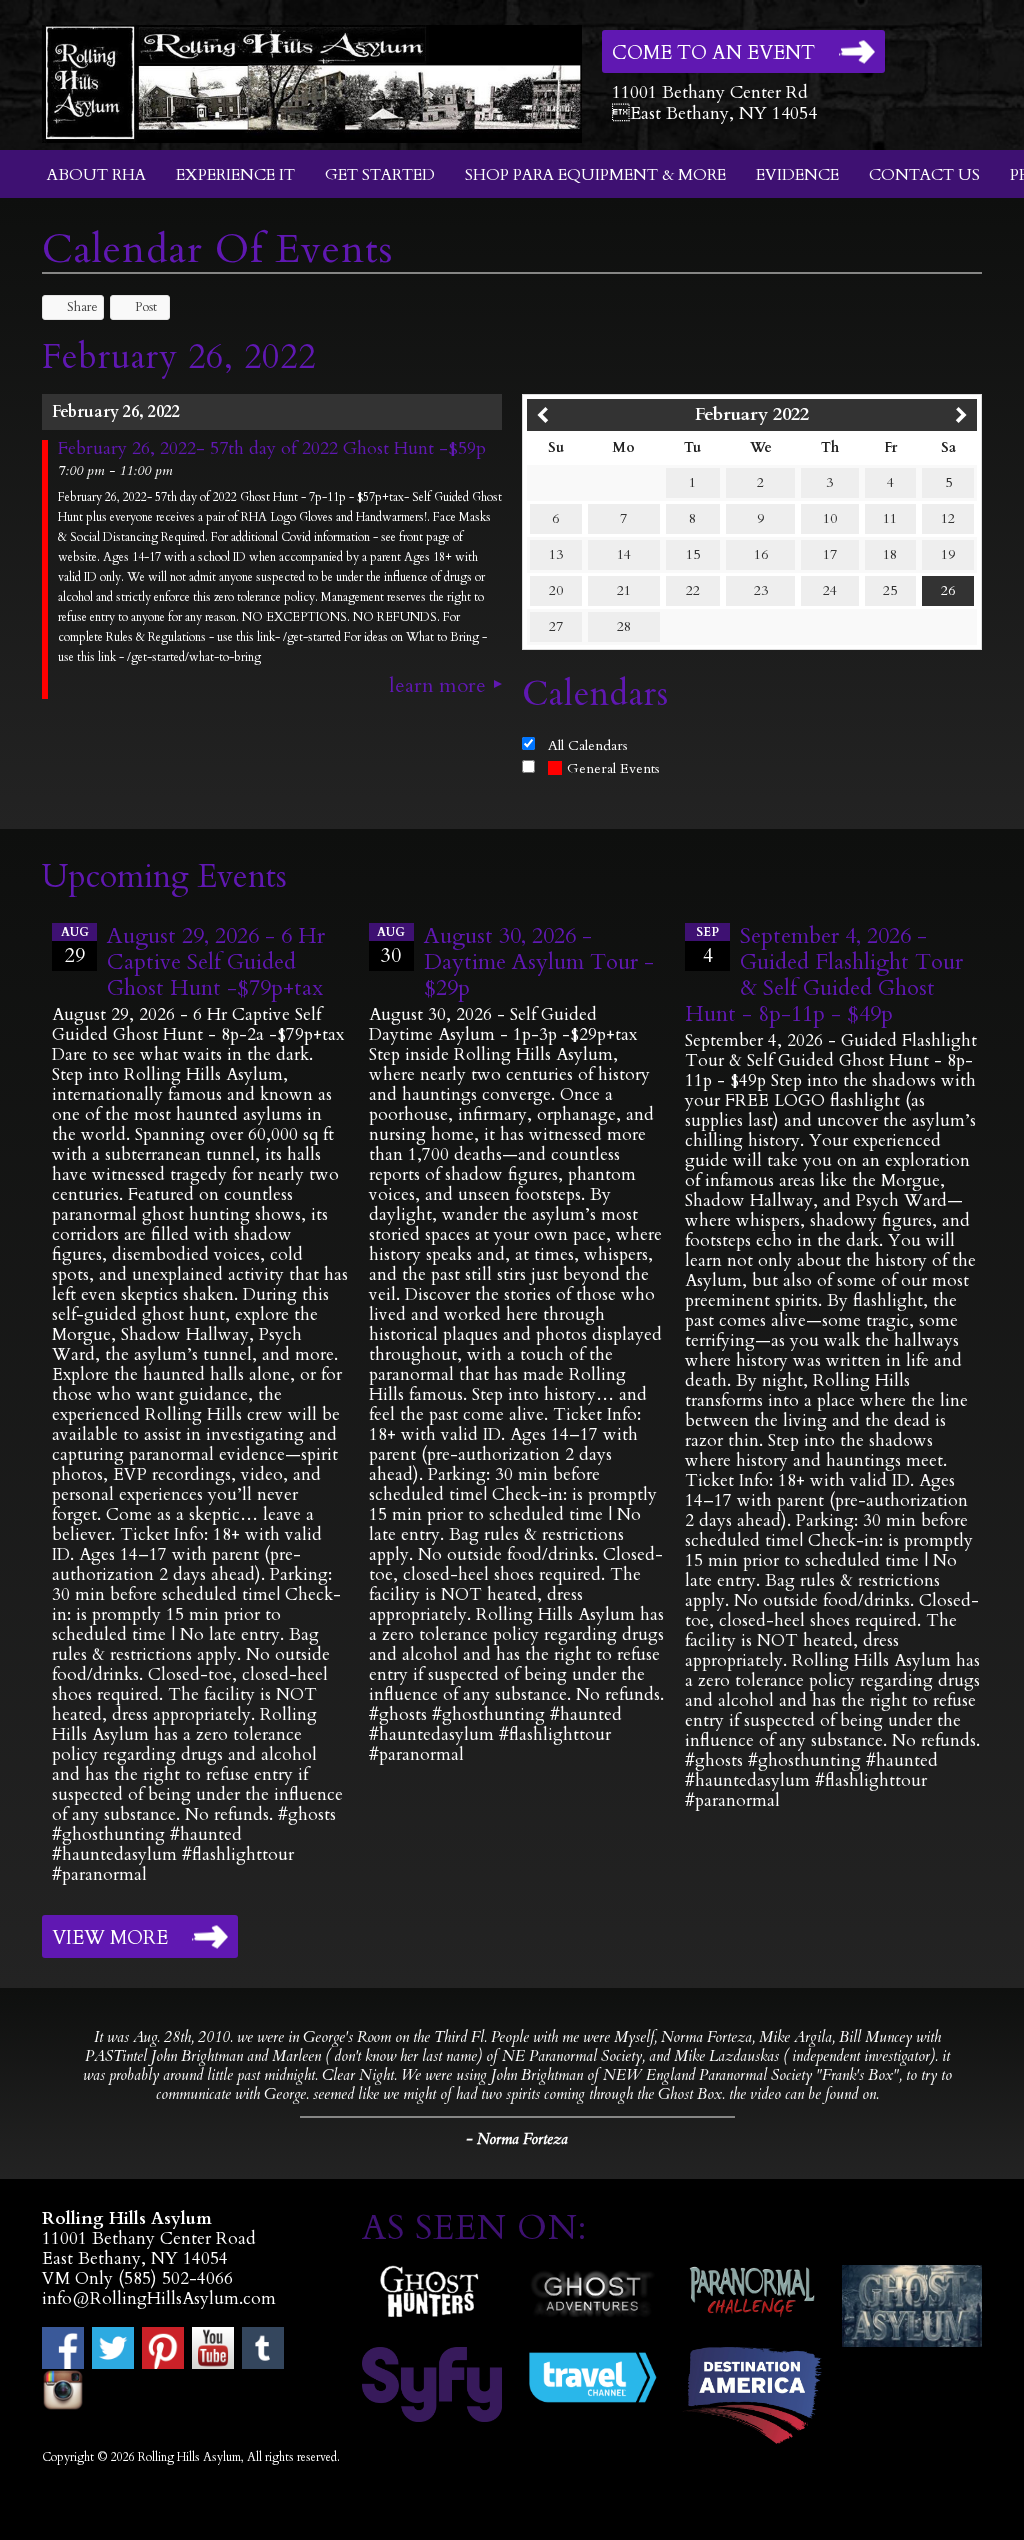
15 (693, 554)
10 (830, 518)
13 (556, 554)
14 (624, 554)
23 (761, 590)
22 (693, 590)
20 (556, 590)
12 (948, 518)
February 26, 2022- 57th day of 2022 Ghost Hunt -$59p (272, 449)
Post (146, 307)
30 (391, 946)
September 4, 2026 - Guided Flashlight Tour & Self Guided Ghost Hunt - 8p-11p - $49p (824, 975)
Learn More (437, 686)
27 (556, 626)
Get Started (380, 175)
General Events (613, 768)
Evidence (797, 175)
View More (110, 1938)
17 (830, 554)
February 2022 (752, 414)
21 (624, 590)
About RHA (96, 175)
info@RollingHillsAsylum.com (159, 2298)
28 (624, 626)
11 (890, 518)
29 (75, 946)
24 (830, 590)
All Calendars (588, 745)
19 (948, 554)
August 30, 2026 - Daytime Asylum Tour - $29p (539, 962)
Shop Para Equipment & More (595, 175)
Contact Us (924, 175)
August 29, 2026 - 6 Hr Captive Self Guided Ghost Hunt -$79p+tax (216, 962)
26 (948, 590)
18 (890, 554)
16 (761, 554)
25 (890, 590)
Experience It (235, 175)
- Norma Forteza (517, 2139)
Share (82, 307)
